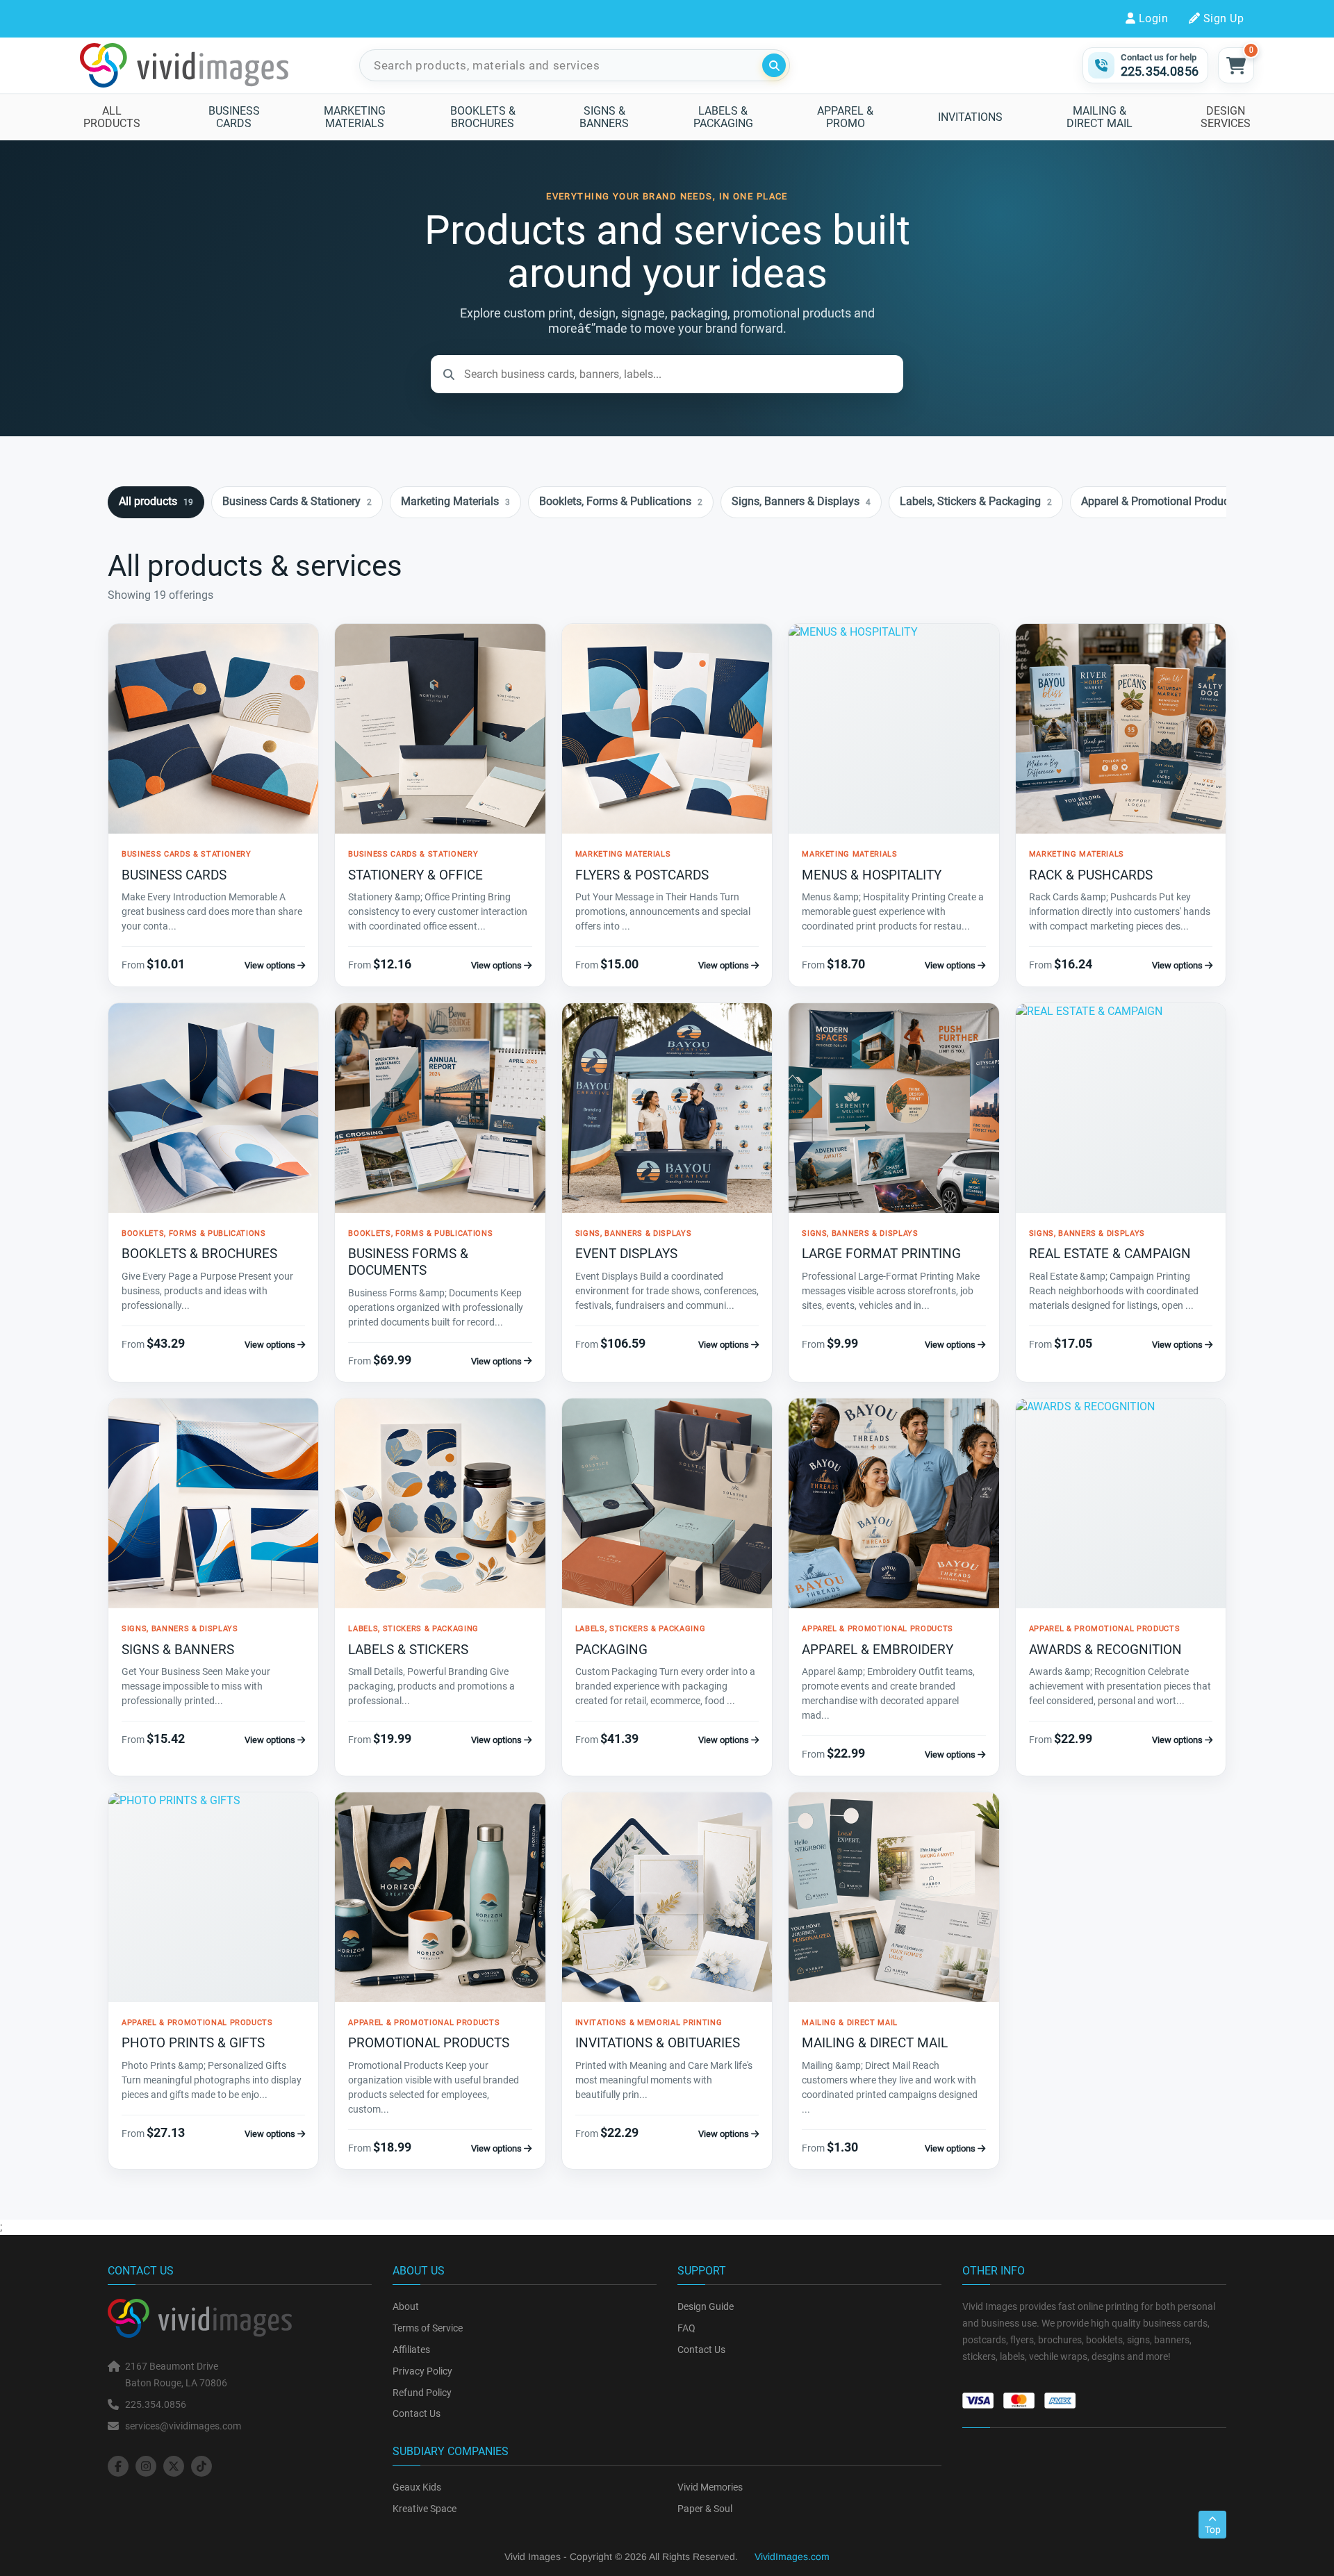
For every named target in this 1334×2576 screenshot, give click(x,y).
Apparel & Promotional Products (1165, 501)
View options (271, 965)
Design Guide (706, 2306)
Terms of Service (428, 2328)
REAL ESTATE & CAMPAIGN (1110, 1254)
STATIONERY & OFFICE (415, 875)
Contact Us (417, 2413)
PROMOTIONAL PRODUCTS (429, 2043)
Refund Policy (422, 2393)
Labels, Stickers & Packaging (976, 501)
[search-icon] (774, 65)
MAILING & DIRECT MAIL (875, 2043)
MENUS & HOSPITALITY (872, 875)
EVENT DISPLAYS (626, 1254)
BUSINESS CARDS (174, 875)
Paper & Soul (705, 2509)
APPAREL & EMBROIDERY (878, 1650)
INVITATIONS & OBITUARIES (658, 2043)
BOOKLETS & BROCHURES (199, 1254)
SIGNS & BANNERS (178, 1650)
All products (156, 501)
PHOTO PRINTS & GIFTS (193, 2043)
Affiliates (411, 2350)
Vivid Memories (710, 2487)
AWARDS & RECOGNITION (1105, 1650)
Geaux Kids (417, 2487)
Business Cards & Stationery (297, 501)
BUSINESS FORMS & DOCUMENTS (408, 1262)
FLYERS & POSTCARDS (642, 875)
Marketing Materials (455, 501)
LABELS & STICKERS (408, 1650)
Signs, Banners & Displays (801, 501)
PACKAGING (611, 1650)
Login (1153, 18)
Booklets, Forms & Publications (621, 501)
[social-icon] (118, 2466)
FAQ (686, 2328)
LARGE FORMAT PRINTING (881, 1254)
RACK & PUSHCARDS (1091, 875)
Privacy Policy (422, 2371)
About (406, 2306)
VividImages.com (792, 2557)
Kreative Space (425, 2509)
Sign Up (1224, 18)
